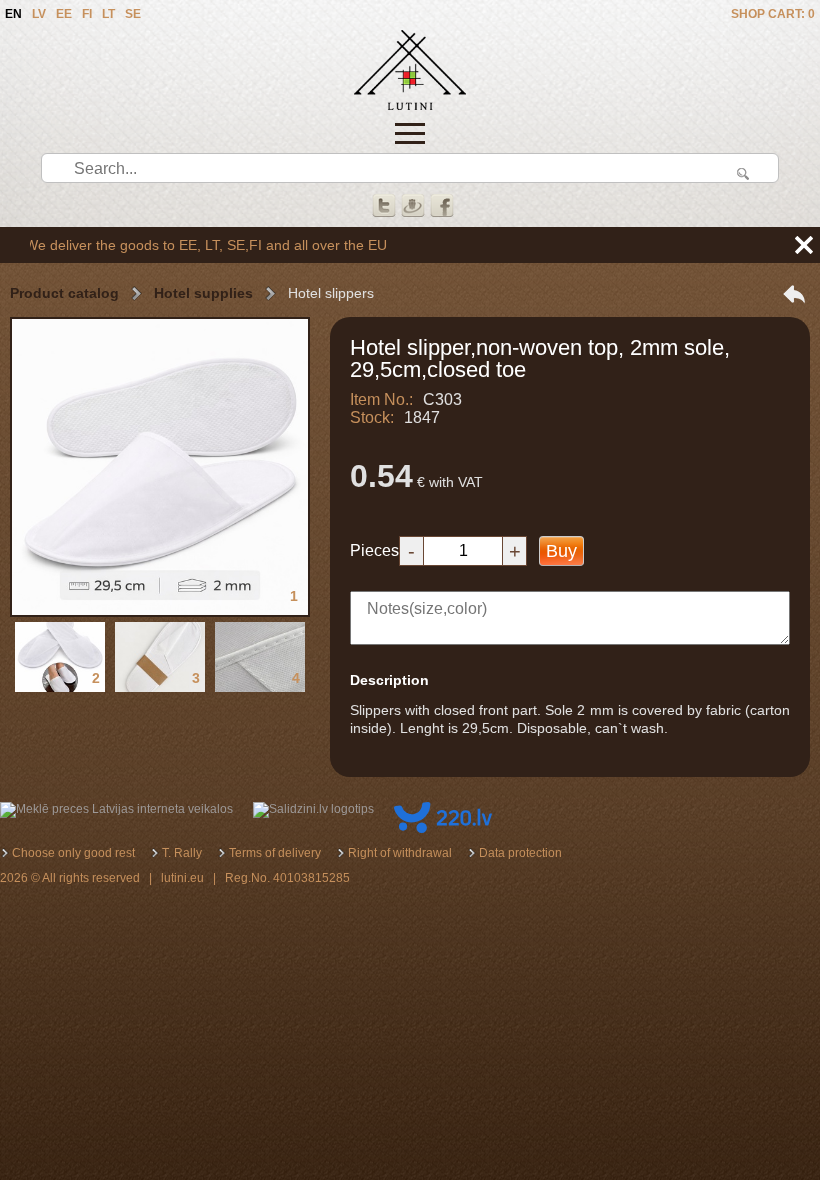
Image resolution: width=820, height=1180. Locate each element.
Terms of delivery (275, 853)
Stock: (372, 417)
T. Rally (182, 853)
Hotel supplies (203, 293)
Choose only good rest (73, 853)
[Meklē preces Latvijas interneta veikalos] (116, 809)
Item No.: (381, 399)
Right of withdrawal (400, 853)
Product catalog (64, 293)
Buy (561, 551)
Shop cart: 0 (773, 14)
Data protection (520, 853)
